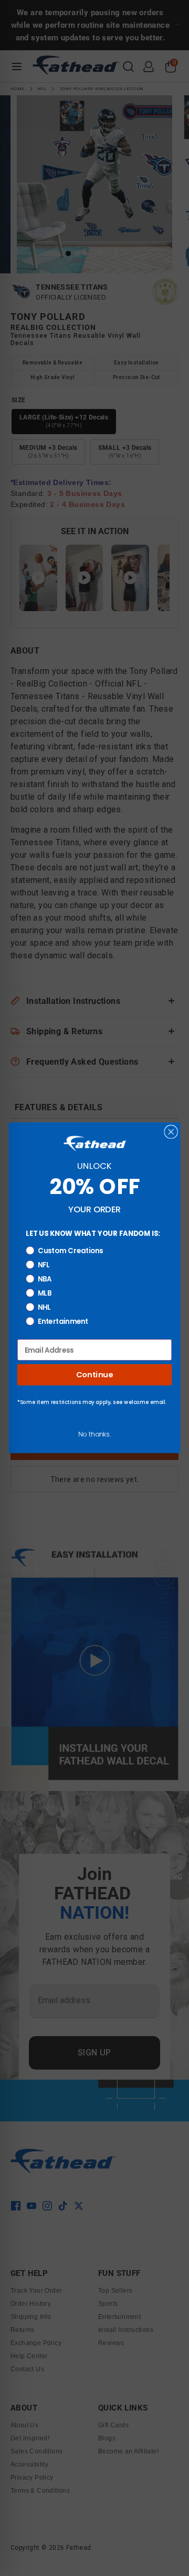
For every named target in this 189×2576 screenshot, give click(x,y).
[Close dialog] (171, 1132)
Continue (94, 1375)
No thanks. (94, 1434)
